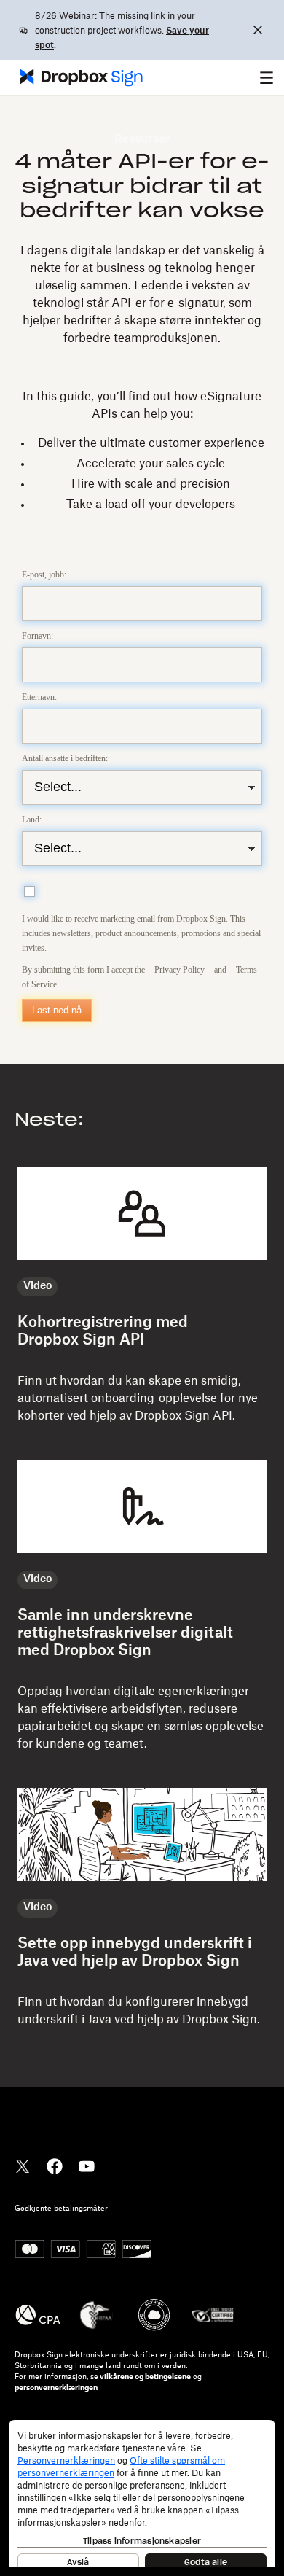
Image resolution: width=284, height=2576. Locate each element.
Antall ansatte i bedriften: (65, 758)
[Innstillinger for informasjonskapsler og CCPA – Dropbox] (142, 2494)
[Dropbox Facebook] (55, 2165)
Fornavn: (38, 636)
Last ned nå (57, 1010)
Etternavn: (39, 697)
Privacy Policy (180, 970)
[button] (267, 77)
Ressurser (142, 139)
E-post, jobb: (44, 575)
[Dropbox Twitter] (23, 2165)
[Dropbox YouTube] (87, 2165)
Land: (32, 820)
